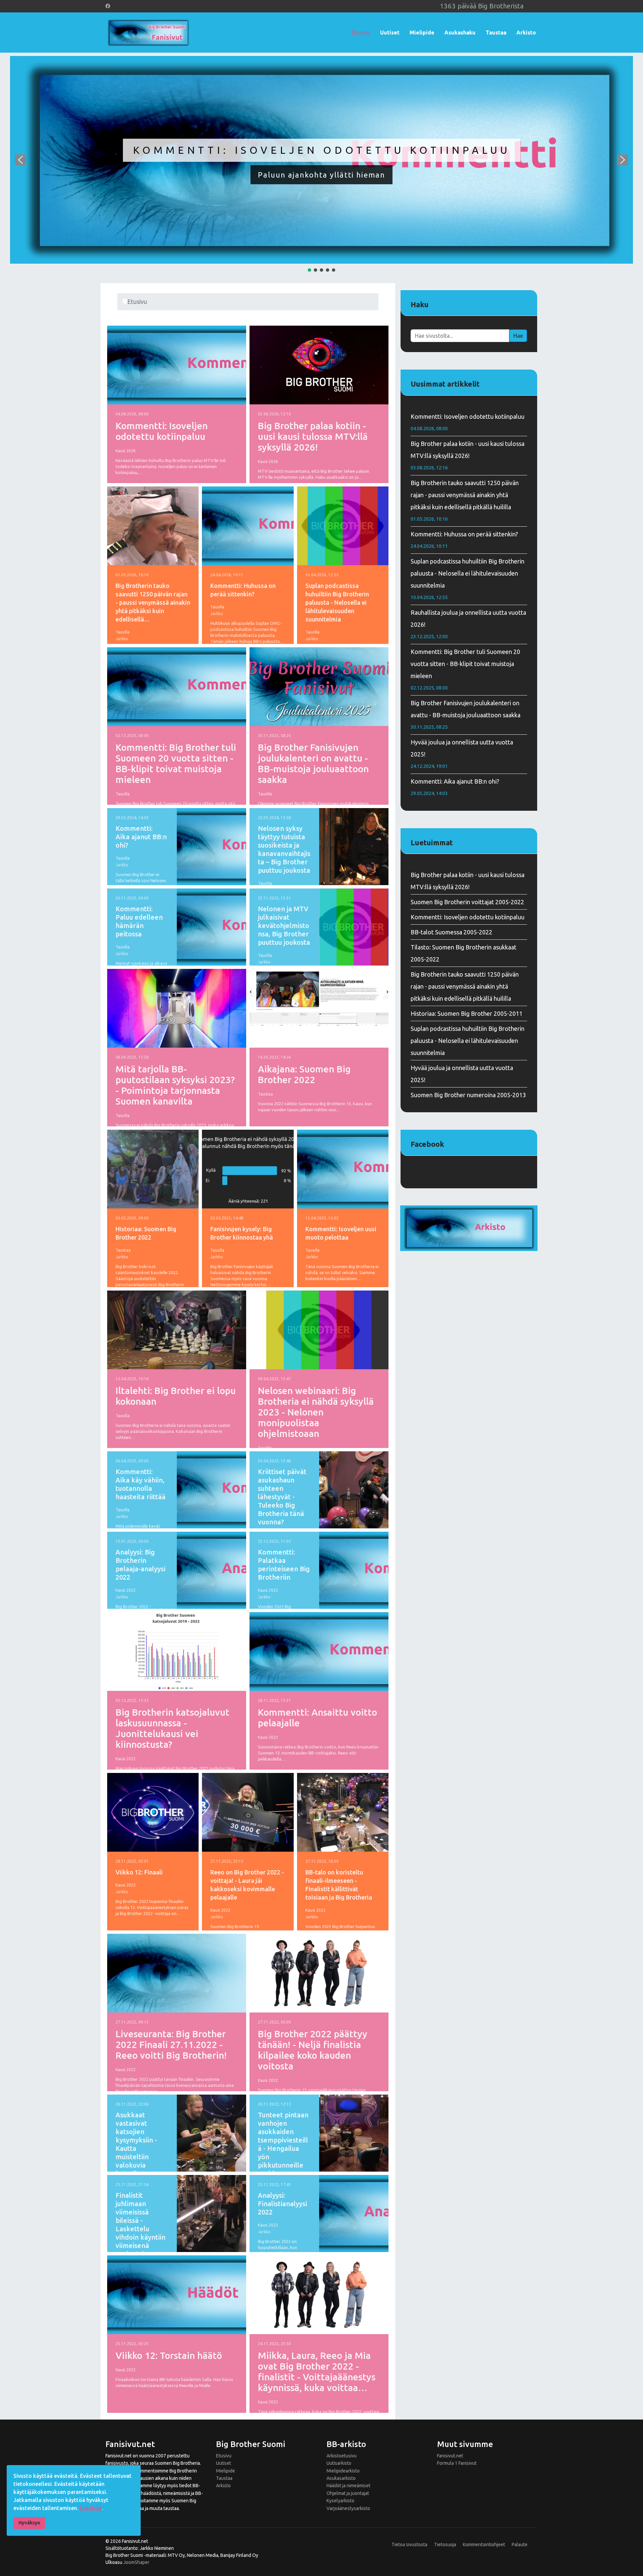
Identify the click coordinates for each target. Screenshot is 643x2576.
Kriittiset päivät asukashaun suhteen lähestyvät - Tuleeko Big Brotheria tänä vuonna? (282, 1497)
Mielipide (422, 32)
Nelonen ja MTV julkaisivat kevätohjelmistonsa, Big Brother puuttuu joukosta (284, 926)
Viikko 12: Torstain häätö (169, 2355)
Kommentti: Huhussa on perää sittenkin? (464, 540)
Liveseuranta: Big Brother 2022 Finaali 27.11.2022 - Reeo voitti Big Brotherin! (171, 2044)
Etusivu (361, 32)
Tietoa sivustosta (409, 2545)
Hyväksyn (29, 2523)
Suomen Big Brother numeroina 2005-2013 (468, 1095)
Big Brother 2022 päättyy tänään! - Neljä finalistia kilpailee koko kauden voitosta (313, 2050)
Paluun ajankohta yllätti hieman (321, 175)
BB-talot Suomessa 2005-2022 (451, 932)
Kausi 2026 (126, 451)
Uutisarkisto (339, 2463)
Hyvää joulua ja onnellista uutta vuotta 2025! (462, 754)
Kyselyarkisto (340, 2501)
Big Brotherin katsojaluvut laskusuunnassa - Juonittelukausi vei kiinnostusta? (172, 1728)
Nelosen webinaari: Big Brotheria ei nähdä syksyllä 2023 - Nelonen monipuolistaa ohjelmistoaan (316, 1412)
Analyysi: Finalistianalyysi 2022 (282, 2204)
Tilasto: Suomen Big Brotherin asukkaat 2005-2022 (463, 953)
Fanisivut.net (450, 2456)
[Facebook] (108, 6)
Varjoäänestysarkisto (348, 2508)
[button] (321, 160)
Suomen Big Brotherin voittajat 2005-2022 (467, 902)
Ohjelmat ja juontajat (348, 2493)
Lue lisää (91, 2508)
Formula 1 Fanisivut (457, 2463)
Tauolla (123, 632)
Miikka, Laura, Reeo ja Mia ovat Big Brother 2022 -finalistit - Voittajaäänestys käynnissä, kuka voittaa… (317, 2371)
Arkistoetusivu (342, 2456)
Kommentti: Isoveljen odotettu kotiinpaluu (322, 150)
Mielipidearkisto (343, 2471)
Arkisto (526, 32)
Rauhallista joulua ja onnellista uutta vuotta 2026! (468, 624)
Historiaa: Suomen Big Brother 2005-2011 (467, 1013)
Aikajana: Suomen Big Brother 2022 (304, 1074)
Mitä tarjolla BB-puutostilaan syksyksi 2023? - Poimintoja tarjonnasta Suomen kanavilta (175, 1085)
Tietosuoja (445, 2545)
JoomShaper (136, 2562)
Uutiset (390, 32)
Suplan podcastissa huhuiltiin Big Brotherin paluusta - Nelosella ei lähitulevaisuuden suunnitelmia (337, 602)
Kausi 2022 (126, 1590)
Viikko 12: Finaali (139, 1872)
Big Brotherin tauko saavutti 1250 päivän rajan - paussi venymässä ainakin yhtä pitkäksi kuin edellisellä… (153, 602)
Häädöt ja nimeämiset (348, 2486)
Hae (518, 336)
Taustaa (496, 32)
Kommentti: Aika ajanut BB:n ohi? (141, 837)
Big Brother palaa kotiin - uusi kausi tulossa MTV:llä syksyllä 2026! (313, 436)
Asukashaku (460, 32)
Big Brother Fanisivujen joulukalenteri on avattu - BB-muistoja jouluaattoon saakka (313, 763)
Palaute (520, 2545)
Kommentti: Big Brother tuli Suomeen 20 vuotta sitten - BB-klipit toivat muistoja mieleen (176, 763)
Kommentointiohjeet (484, 2545)
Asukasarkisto (341, 2478)
